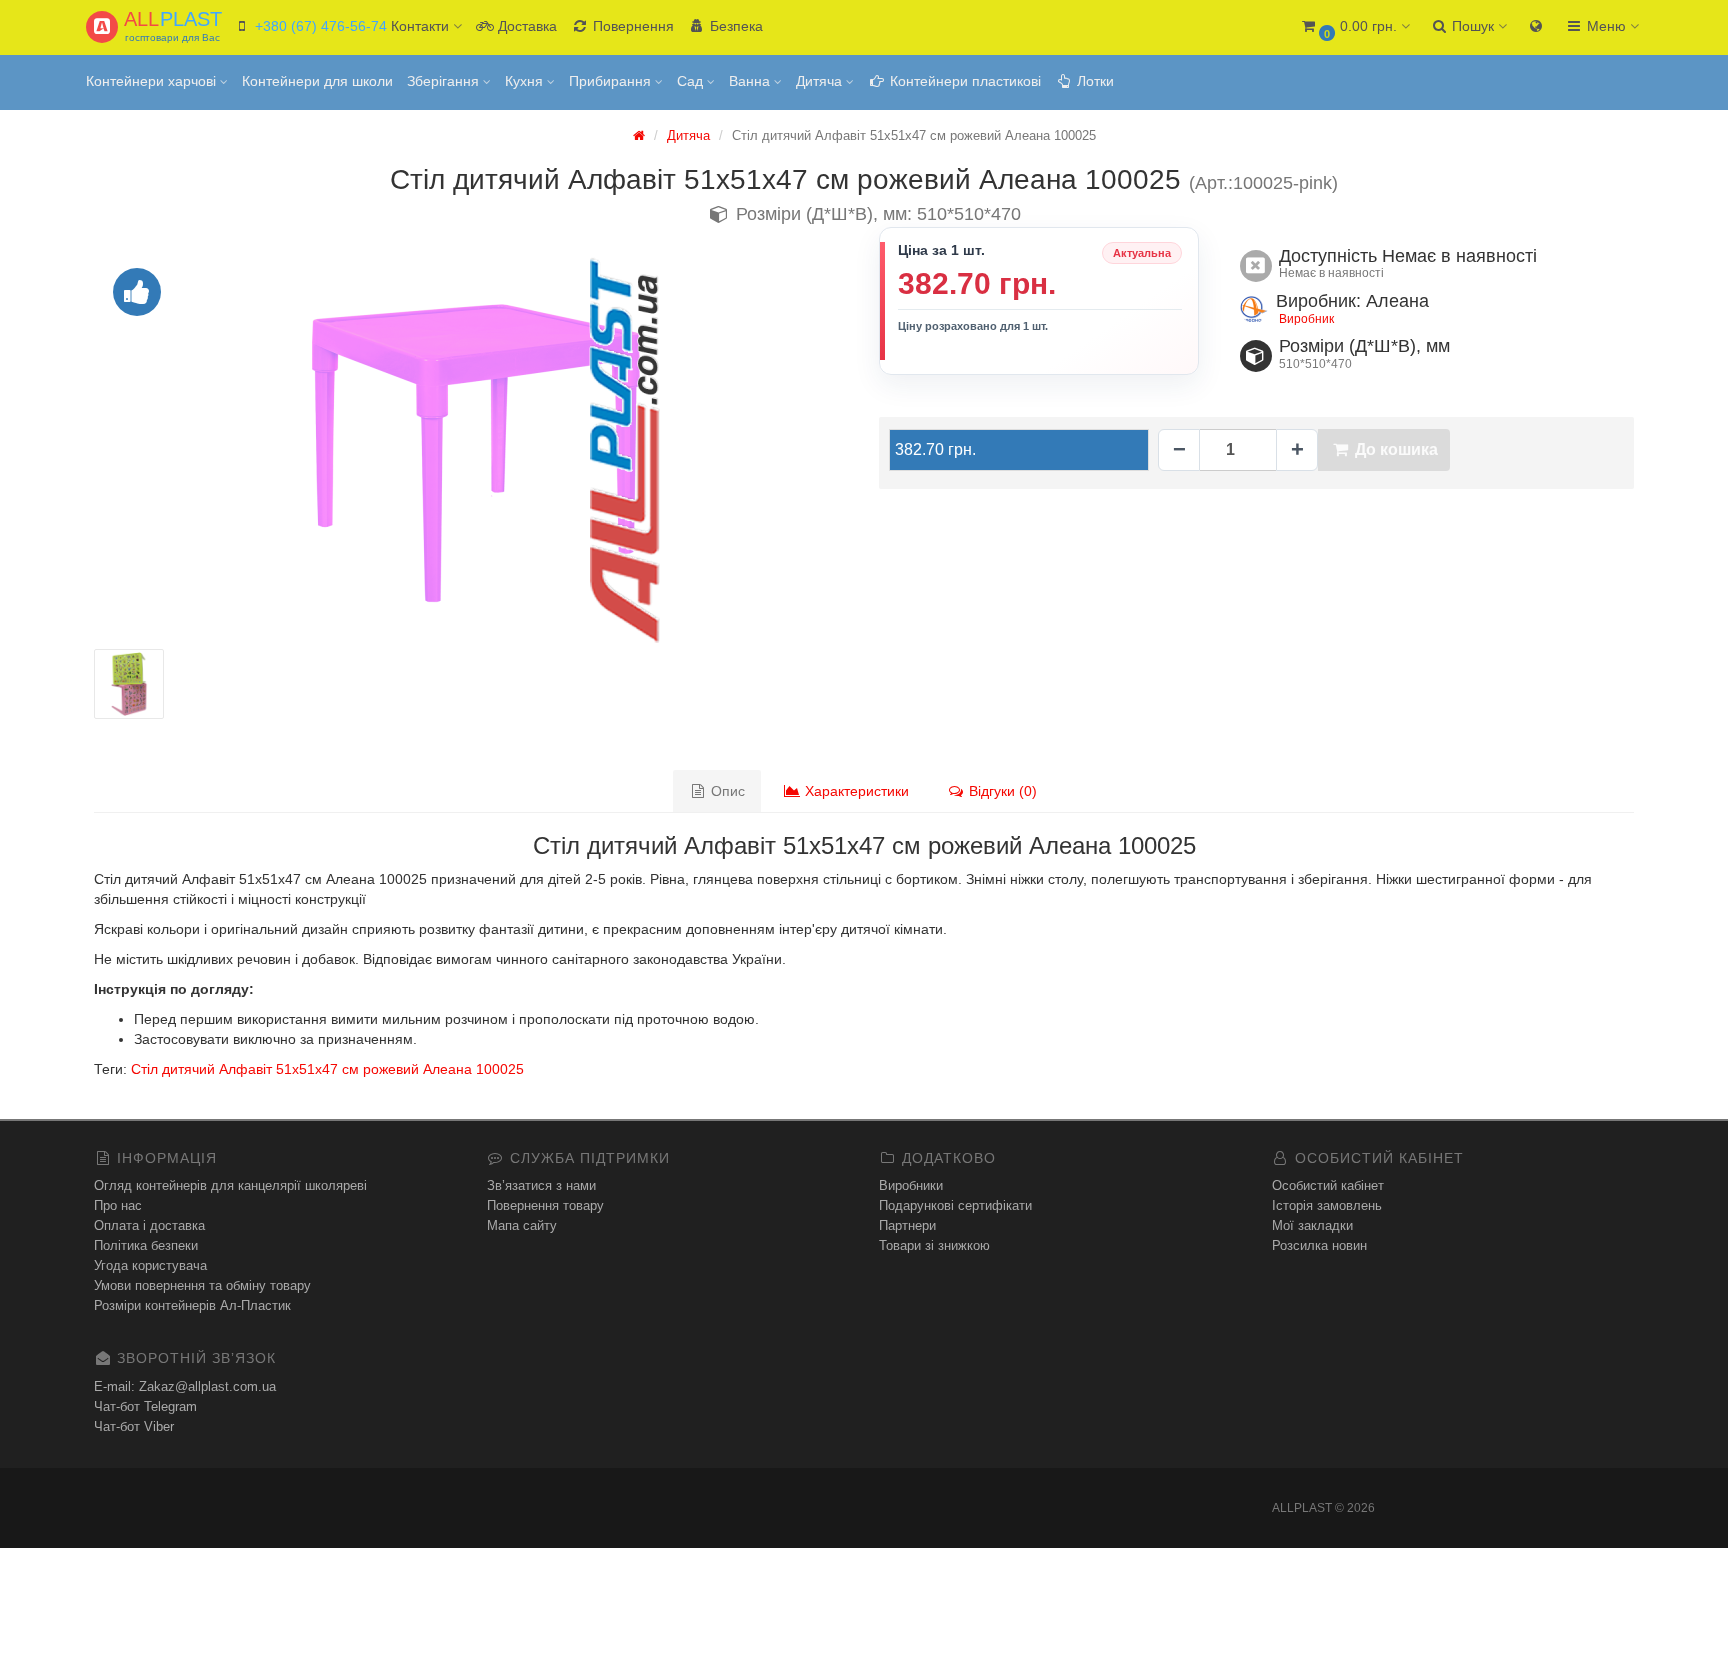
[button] (1354, 27)
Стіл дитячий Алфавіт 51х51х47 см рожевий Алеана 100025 (327, 1069)
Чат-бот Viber (134, 1426)
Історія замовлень (1327, 1205)
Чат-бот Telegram (145, 1406)
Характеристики (855, 791)
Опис (726, 791)
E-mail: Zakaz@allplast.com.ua (185, 1386)
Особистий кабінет (1328, 1185)
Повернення (631, 26)
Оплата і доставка (149, 1225)
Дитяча (821, 81)
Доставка (525, 26)
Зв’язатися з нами (541, 1185)
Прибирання (612, 81)
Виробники (911, 1185)
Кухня (526, 81)
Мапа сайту (522, 1225)
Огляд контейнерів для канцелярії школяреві (230, 1185)
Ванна (751, 81)
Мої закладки (1312, 1225)
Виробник (1306, 319)
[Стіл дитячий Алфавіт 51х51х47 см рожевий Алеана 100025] (471, 449)
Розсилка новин (1319, 1245)
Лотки (1093, 81)
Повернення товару (545, 1205)
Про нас (118, 1205)
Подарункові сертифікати (955, 1205)
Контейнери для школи (317, 81)
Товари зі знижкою (934, 1245)
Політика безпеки (146, 1245)
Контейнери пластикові (963, 81)
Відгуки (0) (1001, 791)
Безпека (734, 26)
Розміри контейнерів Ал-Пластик (192, 1305)
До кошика (1394, 449)
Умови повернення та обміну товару (202, 1285)
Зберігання (445, 81)
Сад (692, 81)
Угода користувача (150, 1265)
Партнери (907, 1225)
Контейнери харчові (153, 81)
